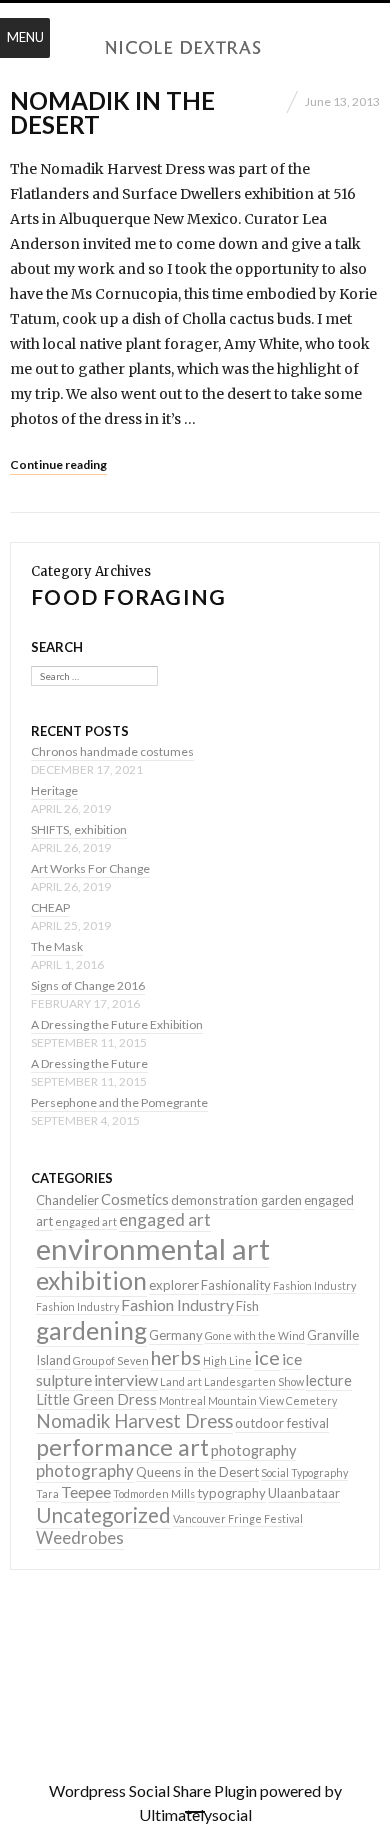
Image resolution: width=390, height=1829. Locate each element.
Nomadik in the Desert (112, 112)
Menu (25, 37)
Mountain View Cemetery (272, 1400)
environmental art (153, 1248)
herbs (176, 1357)
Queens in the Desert (197, 1472)
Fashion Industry (314, 1285)
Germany (176, 1335)
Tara (47, 1493)
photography (253, 1450)
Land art (181, 1381)
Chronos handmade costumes (112, 751)
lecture (329, 1380)
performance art (122, 1447)
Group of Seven (111, 1360)
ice (267, 1357)
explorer (174, 1285)
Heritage (54, 790)
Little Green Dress (96, 1399)
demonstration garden (236, 1200)
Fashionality (236, 1285)
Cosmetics (135, 1199)
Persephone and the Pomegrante (119, 1102)
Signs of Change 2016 (88, 985)
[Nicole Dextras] (195, 48)
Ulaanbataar (304, 1493)
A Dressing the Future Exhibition (117, 1024)
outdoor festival (282, 1423)
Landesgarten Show (254, 1381)
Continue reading (58, 464)
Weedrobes (80, 1537)
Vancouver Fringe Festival (238, 1518)
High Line (227, 1360)
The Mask (57, 946)
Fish (247, 1306)
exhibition (91, 1280)
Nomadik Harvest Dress (134, 1421)
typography (231, 1493)
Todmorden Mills (154, 1493)
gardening (91, 1330)
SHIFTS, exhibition (79, 829)
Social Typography (304, 1472)
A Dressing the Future (89, 1063)
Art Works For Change (90, 868)
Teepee (86, 1491)
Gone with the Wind (255, 1335)
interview (126, 1379)
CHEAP (50, 907)
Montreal (182, 1400)
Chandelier (67, 1200)
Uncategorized (103, 1515)
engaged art (86, 1221)
